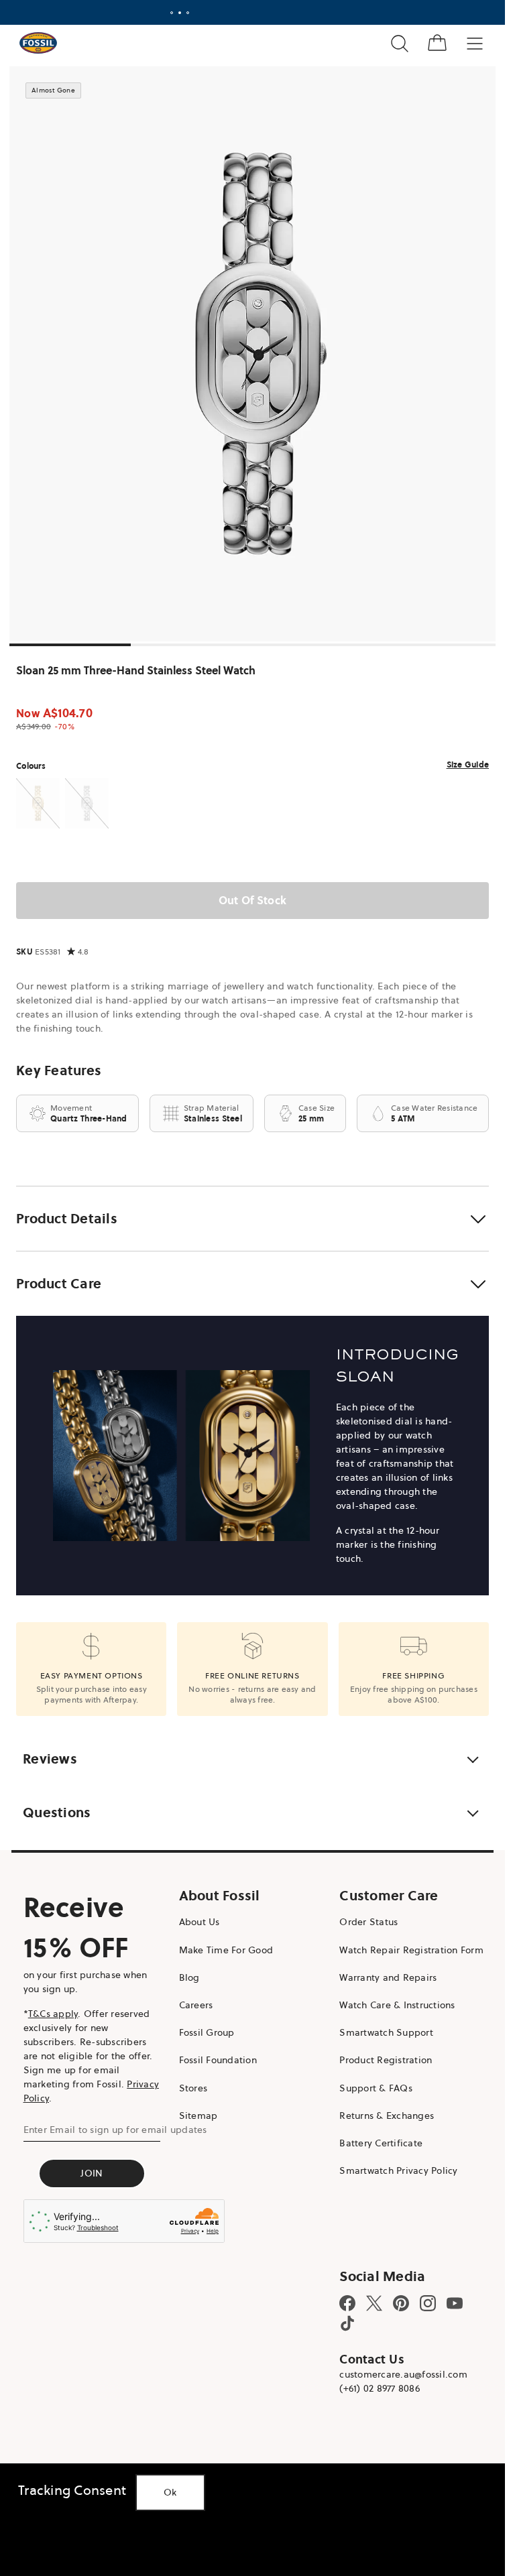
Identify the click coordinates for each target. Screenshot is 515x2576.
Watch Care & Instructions (397, 2005)
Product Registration (386, 2060)
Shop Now (306, 12)
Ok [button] (170, 2492)
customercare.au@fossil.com (403, 2374)
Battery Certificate (381, 2143)
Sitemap (198, 2115)
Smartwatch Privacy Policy (398, 2170)
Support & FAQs (376, 2088)
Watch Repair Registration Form (411, 1950)
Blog (189, 1977)
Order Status (368, 1922)
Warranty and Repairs (388, 1977)
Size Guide (468, 764)
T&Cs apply (53, 2014)
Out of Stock (252, 900)
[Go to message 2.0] (180, 13)
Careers (196, 2005)
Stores (193, 2088)
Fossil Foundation (218, 2060)
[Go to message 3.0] (188, 13)
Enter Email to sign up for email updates (115, 2130)
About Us (199, 1922)
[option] (257, 354)
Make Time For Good (226, 1950)
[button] (252, 1219)
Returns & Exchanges (387, 2115)
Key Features (59, 1070)
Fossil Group (207, 2032)
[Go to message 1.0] (172, 13)
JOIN (92, 2173)
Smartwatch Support (386, 2032)
